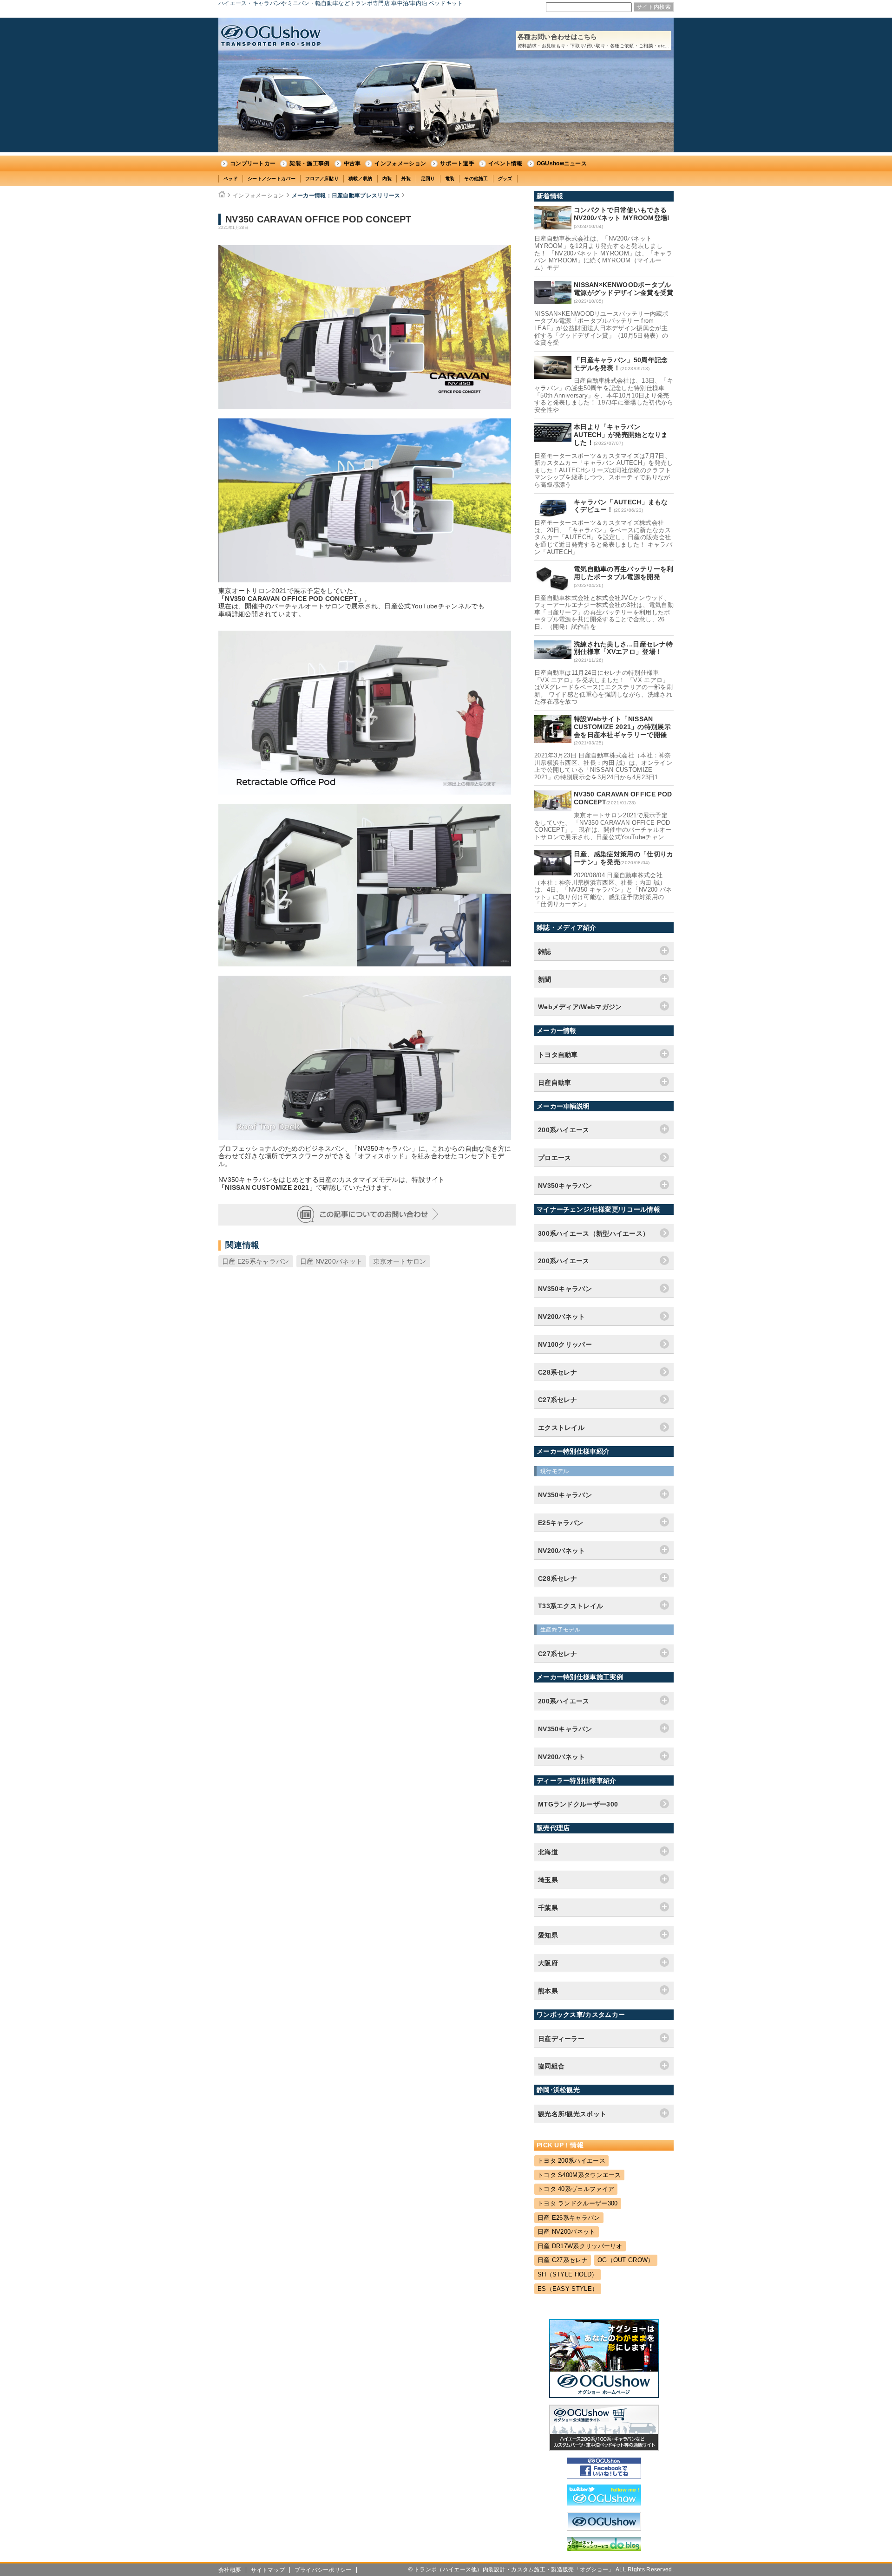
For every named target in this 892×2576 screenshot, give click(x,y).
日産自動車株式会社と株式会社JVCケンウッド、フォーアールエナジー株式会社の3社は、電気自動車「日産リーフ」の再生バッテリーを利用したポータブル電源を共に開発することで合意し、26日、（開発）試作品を (604, 612)
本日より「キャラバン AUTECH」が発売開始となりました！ (621, 435)
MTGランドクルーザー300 (578, 1804)
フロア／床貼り (322, 179)
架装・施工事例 (309, 163)
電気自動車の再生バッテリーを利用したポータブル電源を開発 (624, 573)
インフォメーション (400, 163)
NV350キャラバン (565, 1289)
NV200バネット (562, 1317)
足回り (428, 179)
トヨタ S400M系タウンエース (579, 2175)
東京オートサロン (400, 1261)
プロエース (555, 1158)
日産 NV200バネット (331, 1261)
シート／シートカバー (272, 179)
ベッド (231, 179)
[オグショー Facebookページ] (604, 2476)
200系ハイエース (564, 1261)
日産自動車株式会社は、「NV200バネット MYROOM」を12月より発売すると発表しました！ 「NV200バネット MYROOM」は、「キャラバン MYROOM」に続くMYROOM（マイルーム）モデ (603, 253)
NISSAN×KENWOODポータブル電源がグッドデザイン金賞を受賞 (624, 289)
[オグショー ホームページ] (604, 2396)
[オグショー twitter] (604, 2503)
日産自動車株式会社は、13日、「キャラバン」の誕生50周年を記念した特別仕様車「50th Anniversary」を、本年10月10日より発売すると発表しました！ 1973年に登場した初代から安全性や (604, 395)
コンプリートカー (253, 163)
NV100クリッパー (565, 1344)
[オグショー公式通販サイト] (604, 2449)
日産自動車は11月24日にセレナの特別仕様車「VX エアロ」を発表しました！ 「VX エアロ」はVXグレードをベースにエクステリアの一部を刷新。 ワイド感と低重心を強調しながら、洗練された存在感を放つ (603, 687)
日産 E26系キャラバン (256, 1261)
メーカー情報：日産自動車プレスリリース (346, 196)
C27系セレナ (557, 1400)
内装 (387, 179)
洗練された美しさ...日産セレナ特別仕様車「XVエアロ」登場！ (623, 648)
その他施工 (476, 179)
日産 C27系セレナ (563, 2260)
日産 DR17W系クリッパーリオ (580, 2246)
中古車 (352, 163)
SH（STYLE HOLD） (567, 2274)
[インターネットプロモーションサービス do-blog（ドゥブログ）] (604, 2549)
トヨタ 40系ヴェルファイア (576, 2189)
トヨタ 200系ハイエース (571, 2161)
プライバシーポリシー (323, 2570)
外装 (406, 179)
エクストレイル (561, 1428)
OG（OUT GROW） (626, 2260)
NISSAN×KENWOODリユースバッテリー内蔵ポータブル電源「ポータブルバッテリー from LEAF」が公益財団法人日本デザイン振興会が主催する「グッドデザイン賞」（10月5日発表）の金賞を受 (601, 328)
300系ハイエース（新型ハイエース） (594, 1233)
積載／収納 (361, 179)
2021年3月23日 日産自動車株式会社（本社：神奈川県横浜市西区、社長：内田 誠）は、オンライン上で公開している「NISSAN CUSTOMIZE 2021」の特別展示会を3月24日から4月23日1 (603, 766)
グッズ (505, 179)
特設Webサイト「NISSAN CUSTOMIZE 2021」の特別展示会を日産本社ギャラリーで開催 (622, 727)
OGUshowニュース (562, 163)
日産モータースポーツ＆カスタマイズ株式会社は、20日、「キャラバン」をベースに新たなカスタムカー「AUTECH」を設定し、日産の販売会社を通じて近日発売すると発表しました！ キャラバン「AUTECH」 (603, 537)
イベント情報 (505, 163)
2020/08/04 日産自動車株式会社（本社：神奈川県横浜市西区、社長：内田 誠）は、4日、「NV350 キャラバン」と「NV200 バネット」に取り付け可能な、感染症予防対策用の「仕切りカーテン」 (603, 890)
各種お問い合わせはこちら (594, 41)
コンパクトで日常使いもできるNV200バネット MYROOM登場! (622, 214)
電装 (450, 179)
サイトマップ (268, 2570)
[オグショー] (604, 2528)
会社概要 (230, 2570)
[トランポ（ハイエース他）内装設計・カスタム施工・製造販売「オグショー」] (271, 36)
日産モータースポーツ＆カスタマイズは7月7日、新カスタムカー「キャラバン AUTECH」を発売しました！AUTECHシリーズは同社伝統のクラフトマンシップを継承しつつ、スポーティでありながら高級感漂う (604, 470)
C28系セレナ (557, 1372)
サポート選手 (457, 163)
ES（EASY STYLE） (568, 2289)
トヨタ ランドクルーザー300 (578, 2203)
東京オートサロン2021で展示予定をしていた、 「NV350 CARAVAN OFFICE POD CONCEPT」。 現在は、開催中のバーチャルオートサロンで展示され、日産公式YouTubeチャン (603, 826)
